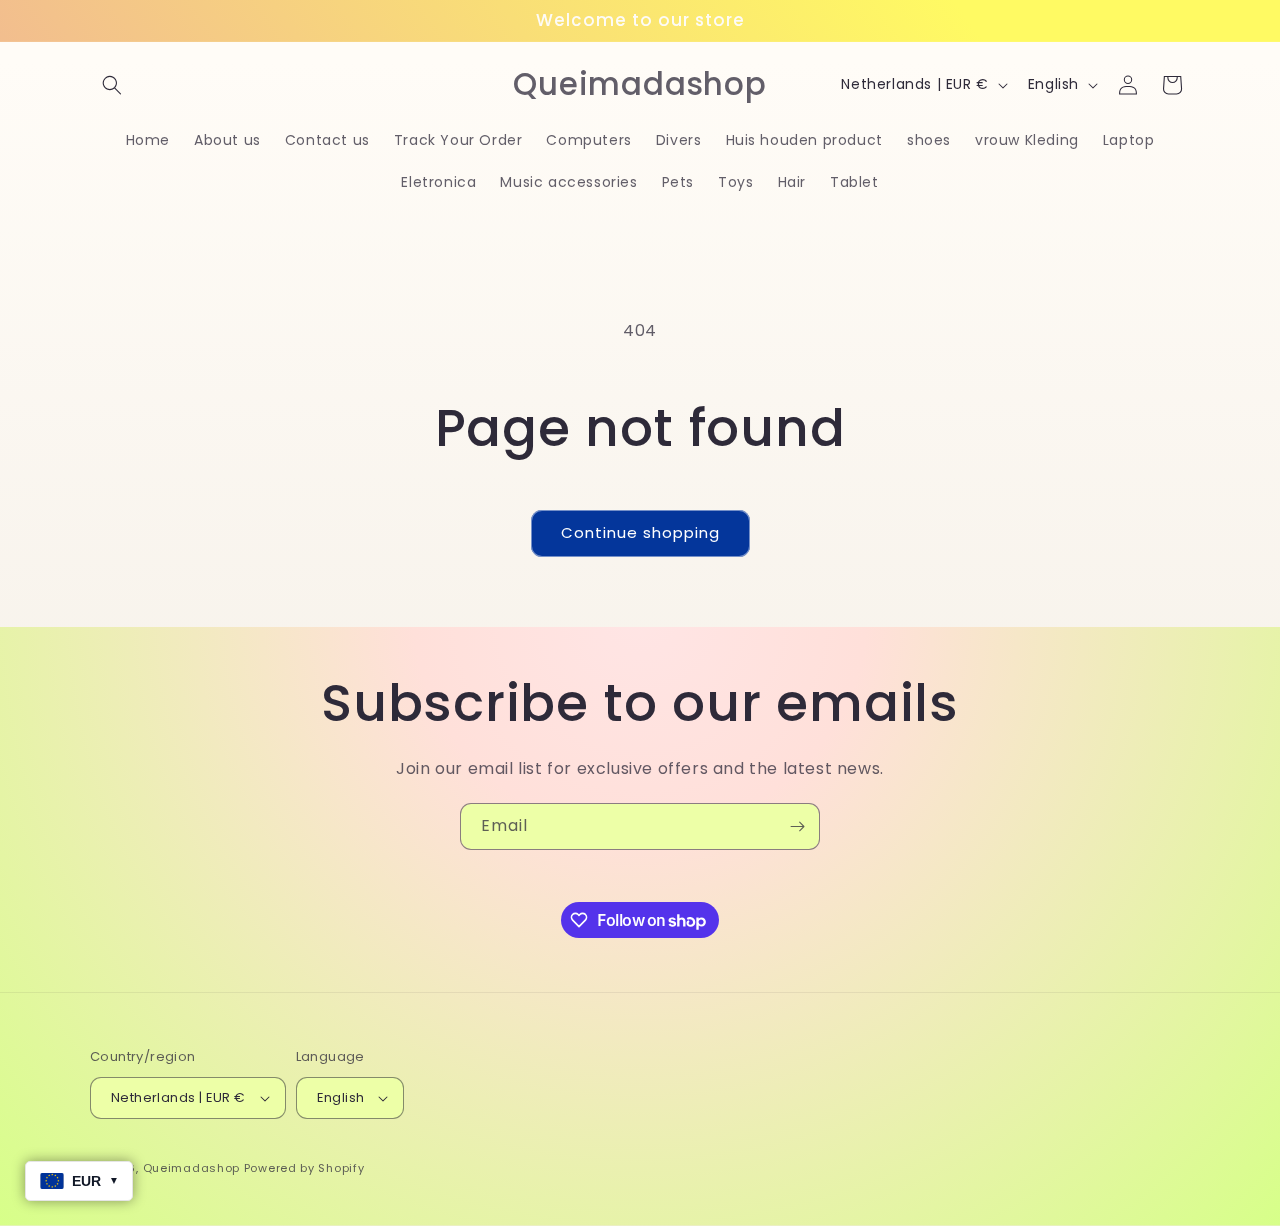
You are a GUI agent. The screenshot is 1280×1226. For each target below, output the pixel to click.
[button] (112, 85)
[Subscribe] (797, 826)
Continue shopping (640, 532)
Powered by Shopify (304, 1168)
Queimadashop (191, 1168)
